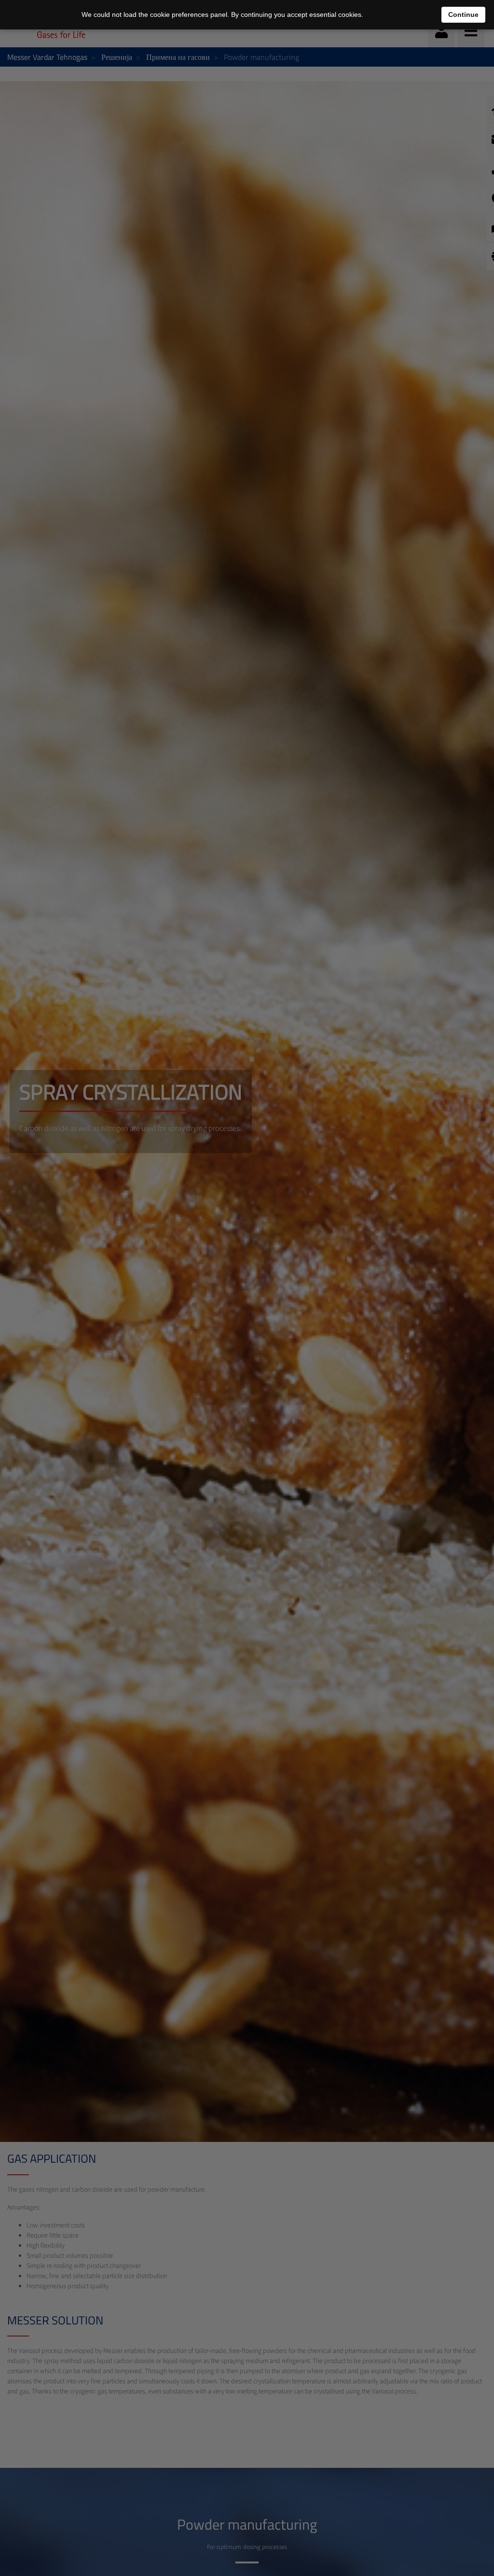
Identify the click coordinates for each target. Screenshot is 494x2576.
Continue (463, 14)
